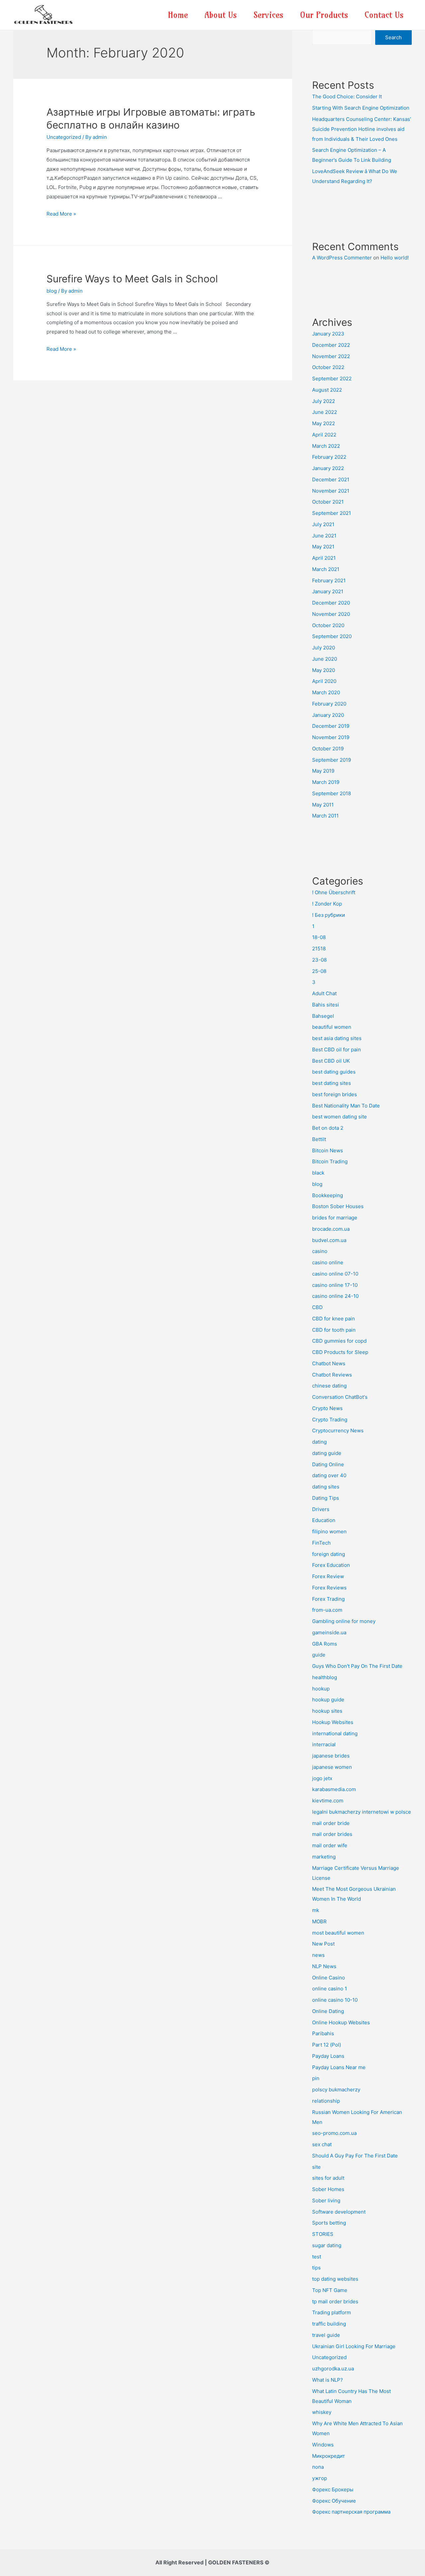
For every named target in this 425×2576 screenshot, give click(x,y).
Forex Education (331, 1565)
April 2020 (324, 681)
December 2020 (331, 603)
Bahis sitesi (326, 1005)
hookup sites (327, 1711)
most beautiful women (338, 1933)
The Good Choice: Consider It (347, 96)
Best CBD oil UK (331, 1061)
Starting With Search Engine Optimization (361, 108)
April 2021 (324, 558)
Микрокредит (329, 2456)
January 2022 (328, 468)
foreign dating (329, 1554)
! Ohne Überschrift (334, 892)
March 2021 (326, 569)
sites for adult (328, 2178)
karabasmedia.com (334, 1789)
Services (268, 15)
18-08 (319, 937)
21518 (319, 949)
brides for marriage (335, 1218)
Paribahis (323, 2033)
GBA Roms (325, 1644)
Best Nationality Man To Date (346, 1106)
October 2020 (328, 625)
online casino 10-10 (335, 2000)
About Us (221, 15)
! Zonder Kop (327, 904)
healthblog (325, 1677)
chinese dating (329, 1386)
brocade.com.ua (331, 1229)
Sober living (326, 2200)
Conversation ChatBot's (340, 1397)
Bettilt (319, 1139)
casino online (328, 1262)
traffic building (329, 2324)
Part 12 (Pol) (327, 2045)
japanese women (332, 1767)
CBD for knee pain (334, 1319)
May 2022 (324, 423)
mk (316, 1910)
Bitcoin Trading (330, 1161)
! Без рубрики (329, 915)
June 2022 (325, 412)
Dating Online (328, 1464)
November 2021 (331, 491)
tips (316, 2268)
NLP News (324, 1966)
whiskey (322, 2412)
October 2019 (328, 749)
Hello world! (395, 258)
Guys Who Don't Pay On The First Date (357, 1666)
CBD (317, 1307)
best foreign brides (335, 1094)
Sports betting (329, 2223)
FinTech (321, 1543)
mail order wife (330, 1845)
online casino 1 (330, 1989)
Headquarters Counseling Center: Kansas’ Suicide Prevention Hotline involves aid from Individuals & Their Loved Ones (362, 129)
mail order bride (331, 1823)
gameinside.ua (329, 1632)
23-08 (319, 960)
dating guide (327, 1453)
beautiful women (332, 1027)
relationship (326, 2101)
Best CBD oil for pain (337, 1049)
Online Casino (329, 1978)
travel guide (326, 2335)
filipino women (329, 1531)
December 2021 (331, 479)
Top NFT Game (330, 2290)
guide (319, 1655)
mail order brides (332, 1834)
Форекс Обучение (334, 2501)
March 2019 (326, 782)
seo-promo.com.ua (334, 2133)
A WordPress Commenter (342, 258)
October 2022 (328, 367)
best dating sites (332, 1083)
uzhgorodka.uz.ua (333, 2369)
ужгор (320, 2478)
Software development (339, 2212)
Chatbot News (329, 1363)
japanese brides (331, 1756)
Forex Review (328, 1576)
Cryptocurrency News (338, 1431)
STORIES (323, 2234)
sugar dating (327, 2245)
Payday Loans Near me (339, 2067)
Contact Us (384, 15)
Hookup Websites (333, 1722)
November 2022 (331, 356)
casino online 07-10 (335, 1274)
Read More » (61, 214)
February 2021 (329, 580)
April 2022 (324, 435)
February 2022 (329, 457)
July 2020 (324, 648)
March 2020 (326, 692)
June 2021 (324, 536)
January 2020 (328, 715)
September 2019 (332, 760)
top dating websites (335, 2279)
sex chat (322, 2144)
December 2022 (331, 345)
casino (320, 1251)
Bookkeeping (328, 1195)
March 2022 (326, 446)
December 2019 (331, 726)
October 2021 (328, 502)
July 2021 (323, 524)
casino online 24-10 (335, 1296)
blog (52, 291)
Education (324, 1520)
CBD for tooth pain (334, 1330)
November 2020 (331, 614)
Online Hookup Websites (341, 2022)
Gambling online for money (344, 1621)
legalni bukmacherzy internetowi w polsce (362, 1812)
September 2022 (332, 379)
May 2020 (324, 670)
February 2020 (329, 704)
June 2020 (325, 659)
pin (316, 2078)
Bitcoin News (328, 1150)
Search (393, 37)
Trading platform (332, 2312)
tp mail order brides (335, 2301)
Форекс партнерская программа (351, 2512)
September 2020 (332, 636)
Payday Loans (328, 2056)
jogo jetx (322, 1778)
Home (178, 15)
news (318, 1955)
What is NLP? (328, 2380)
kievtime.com (328, 1801)
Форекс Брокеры (333, 2489)
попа (318, 2467)
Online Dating (328, 2011)
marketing (324, 1857)
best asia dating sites (337, 1038)
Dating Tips (326, 1498)
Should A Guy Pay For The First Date (355, 2156)
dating (319, 1442)
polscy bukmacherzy (336, 2090)
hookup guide (328, 1700)
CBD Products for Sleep (340, 1352)
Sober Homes (328, 2189)
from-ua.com (327, 1610)
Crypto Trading (330, 1420)
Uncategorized (64, 137)
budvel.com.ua (329, 1240)
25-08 (319, 971)
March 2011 (325, 816)
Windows (323, 2445)
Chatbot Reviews (332, 1375)
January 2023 (328, 334)
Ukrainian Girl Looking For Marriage (354, 2346)
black (318, 1173)
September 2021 (332, 513)
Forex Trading (328, 1599)
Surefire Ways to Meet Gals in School (132, 279)
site (316, 2167)
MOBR (319, 1921)
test (317, 2257)
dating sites (326, 1487)
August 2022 (327, 390)
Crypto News (327, 1408)
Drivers (321, 1509)
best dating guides (334, 1072)
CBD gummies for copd (339, 1341)
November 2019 (331, 737)
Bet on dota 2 (328, 1128)
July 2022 (324, 401)
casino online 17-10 (335, 1285)
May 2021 (323, 547)
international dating (335, 1733)
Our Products (324, 15)
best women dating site (340, 1117)
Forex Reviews (329, 1588)
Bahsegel (323, 1016)
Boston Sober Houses (338, 1206)
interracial (324, 1744)
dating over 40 (329, 1475)
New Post (323, 1944)
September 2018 (332, 793)
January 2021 (328, 591)
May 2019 (323, 771)
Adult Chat (324, 993)
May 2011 (323, 805)
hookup (321, 1689)
